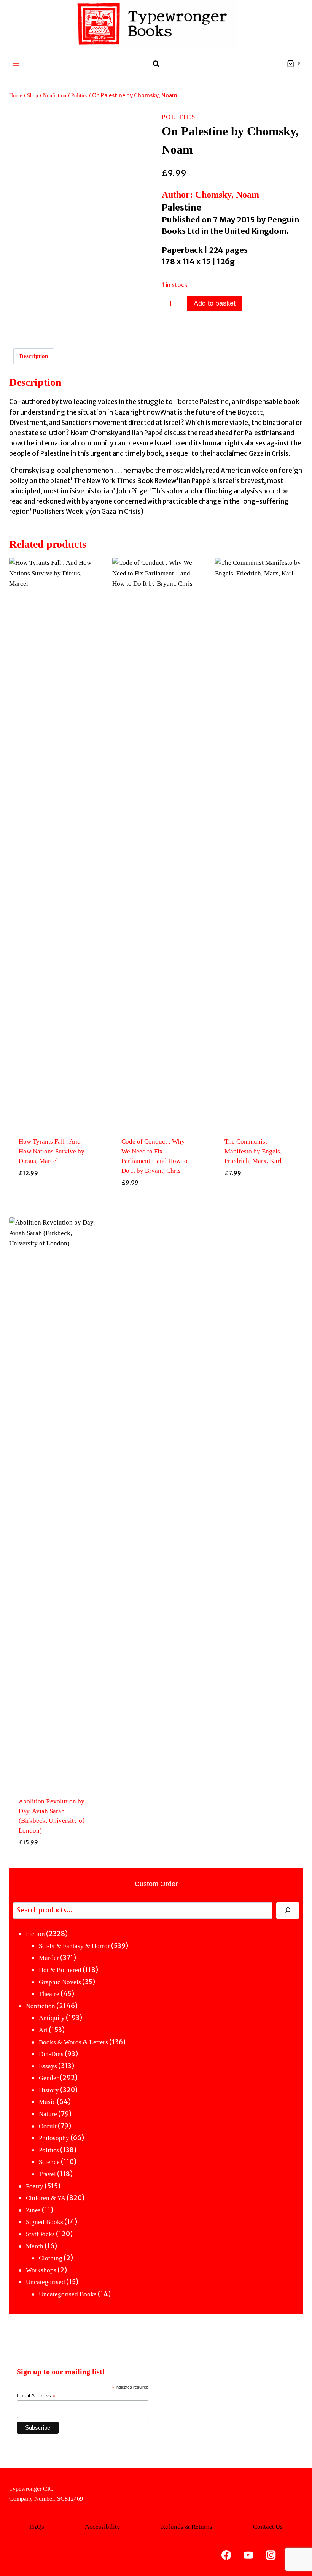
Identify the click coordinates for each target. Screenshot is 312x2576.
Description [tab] (34, 356)
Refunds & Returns (187, 2527)
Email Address (36, 2396)
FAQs (37, 2527)
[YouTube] (249, 2555)
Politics (179, 117)
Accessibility (103, 2527)
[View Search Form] (156, 64)
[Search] (288, 1910)
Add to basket (215, 303)
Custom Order (156, 1884)
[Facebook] (226, 2555)
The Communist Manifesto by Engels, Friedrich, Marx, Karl (253, 1151)
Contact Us (268, 2527)
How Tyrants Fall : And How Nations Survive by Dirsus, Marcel (52, 1151)
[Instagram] (271, 2555)
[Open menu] (16, 64)
